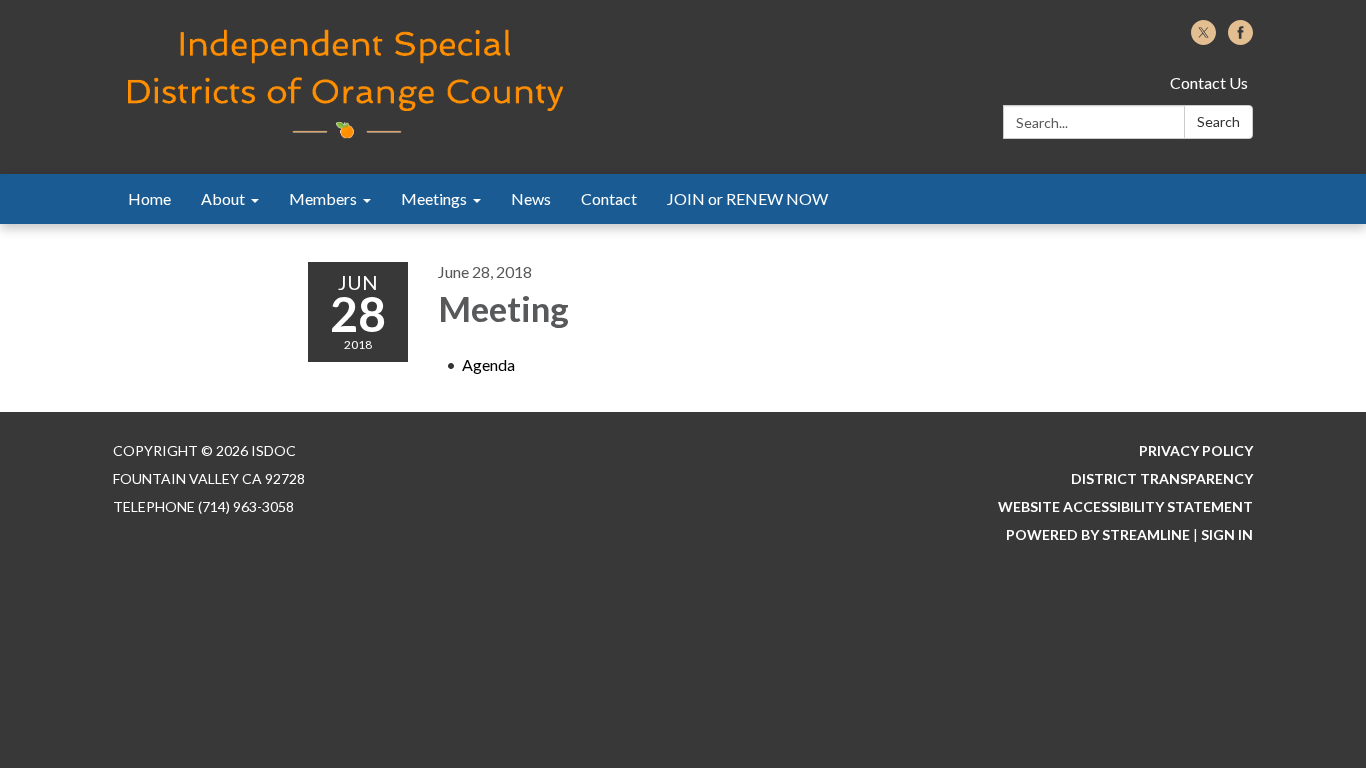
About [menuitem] (223, 198)
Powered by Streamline (1098, 534)
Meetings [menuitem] (434, 198)
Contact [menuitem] (609, 198)
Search (1218, 121)
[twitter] (1203, 38)
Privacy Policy (1196, 450)
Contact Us (1209, 82)
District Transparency (1162, 478)
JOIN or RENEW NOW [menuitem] (747, 198)
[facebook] (1240, 38)
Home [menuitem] (149, 198)
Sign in (1227, 534)
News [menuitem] (531, 198)
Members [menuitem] (323, 198)
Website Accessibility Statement (1125, 506)
